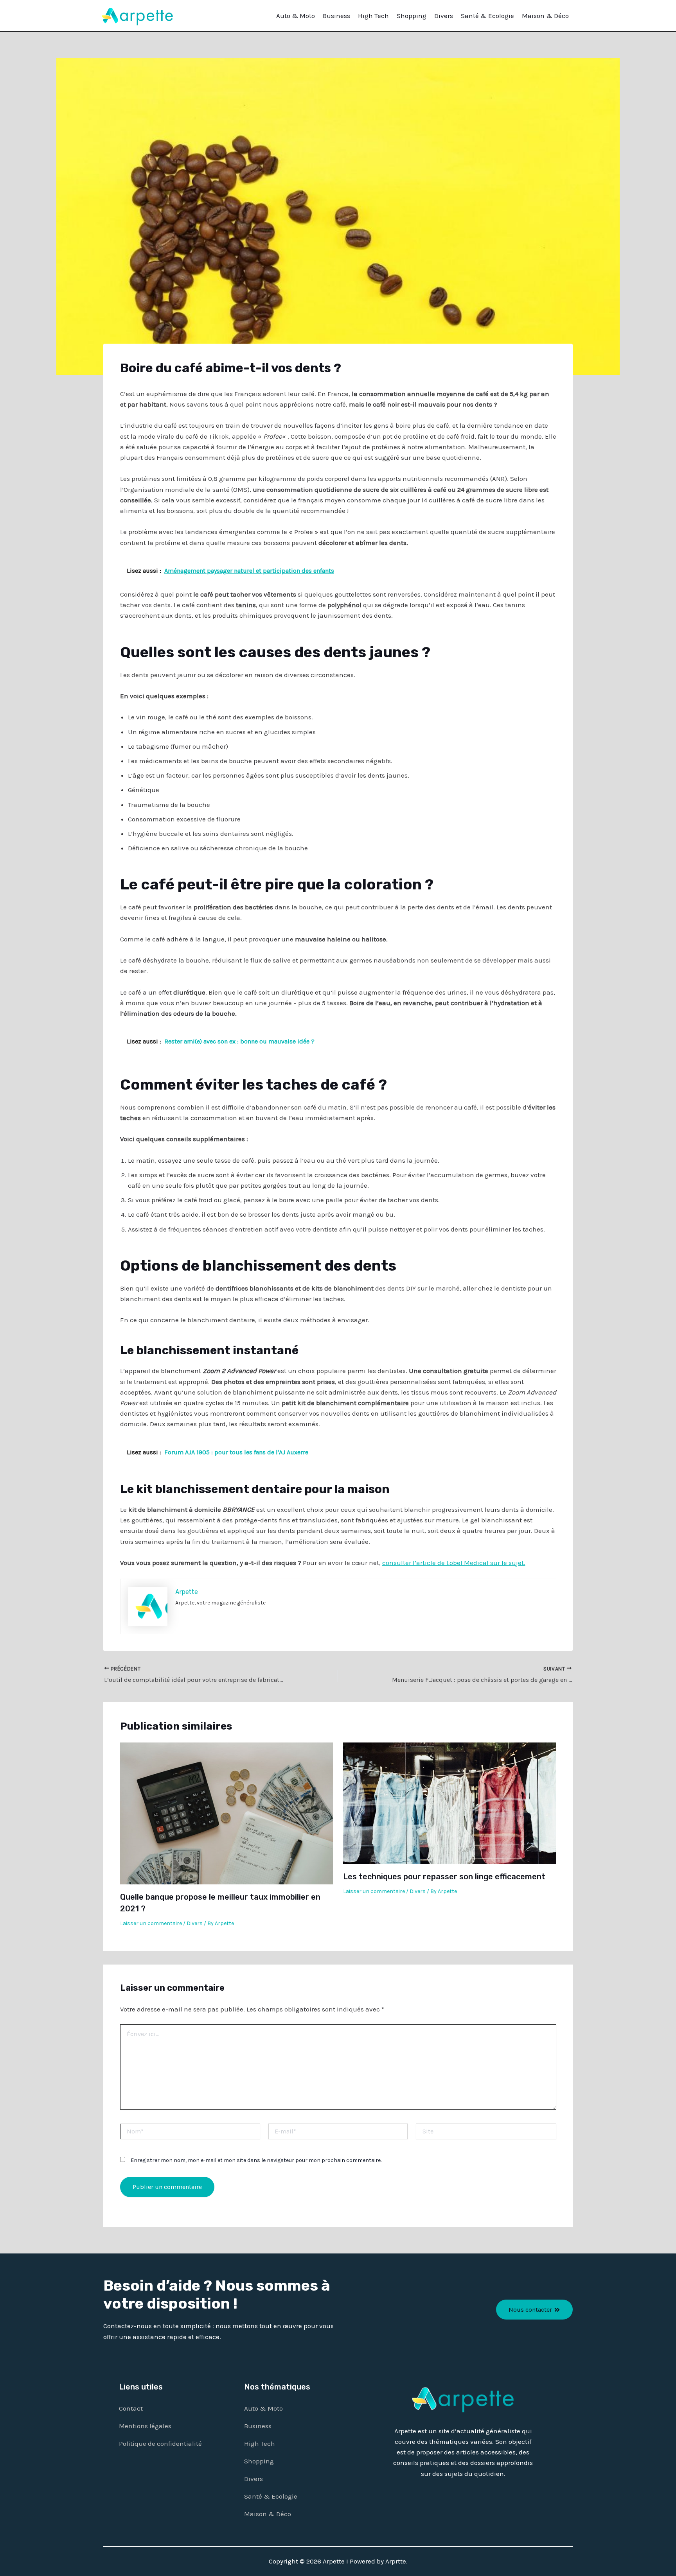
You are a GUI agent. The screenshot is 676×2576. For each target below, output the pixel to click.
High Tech (373, 16)
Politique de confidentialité (160, 2443)
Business (336, 16)
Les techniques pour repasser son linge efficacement (444, 1877)
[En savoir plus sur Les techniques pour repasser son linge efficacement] (450, 1803)
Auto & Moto (296, 16)
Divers (444, 16)
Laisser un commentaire (151, 1923)
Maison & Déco (545, 16)
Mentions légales (145, 2426)
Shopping (412, 16)
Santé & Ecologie (487, 16)
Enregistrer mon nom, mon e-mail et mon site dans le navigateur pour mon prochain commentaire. (256, 2160)
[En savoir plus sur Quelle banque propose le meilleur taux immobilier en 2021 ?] (227, 1813)
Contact (131, 2408)
